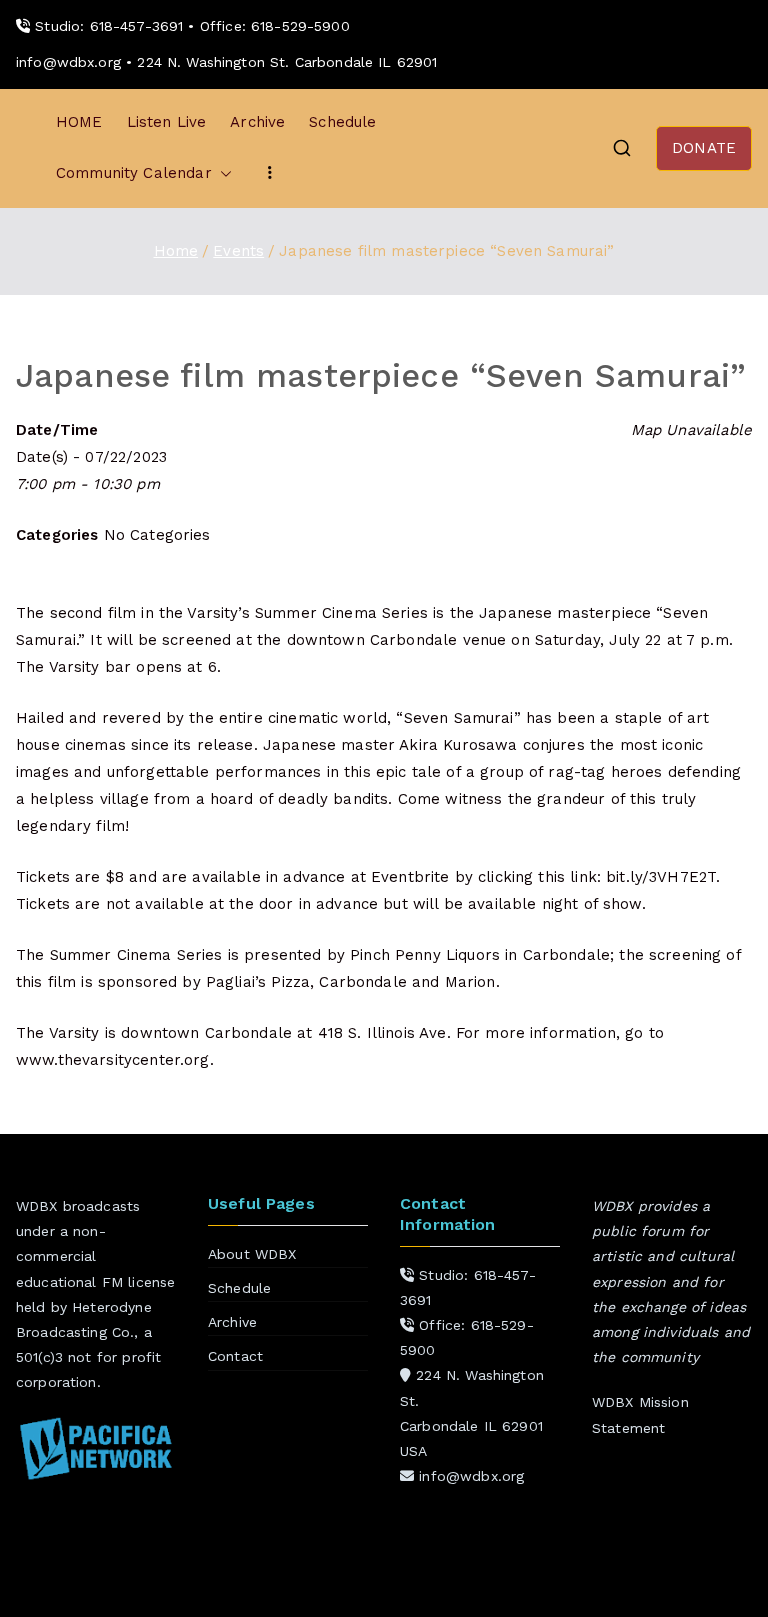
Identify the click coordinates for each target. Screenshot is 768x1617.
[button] (222, 173)
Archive (257, 122)
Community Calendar (134, 173)
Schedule (342, 122)
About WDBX (252, 1254)
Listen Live (167, 122)
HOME (79, 122)
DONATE (704, 148)
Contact (235, 1356)
